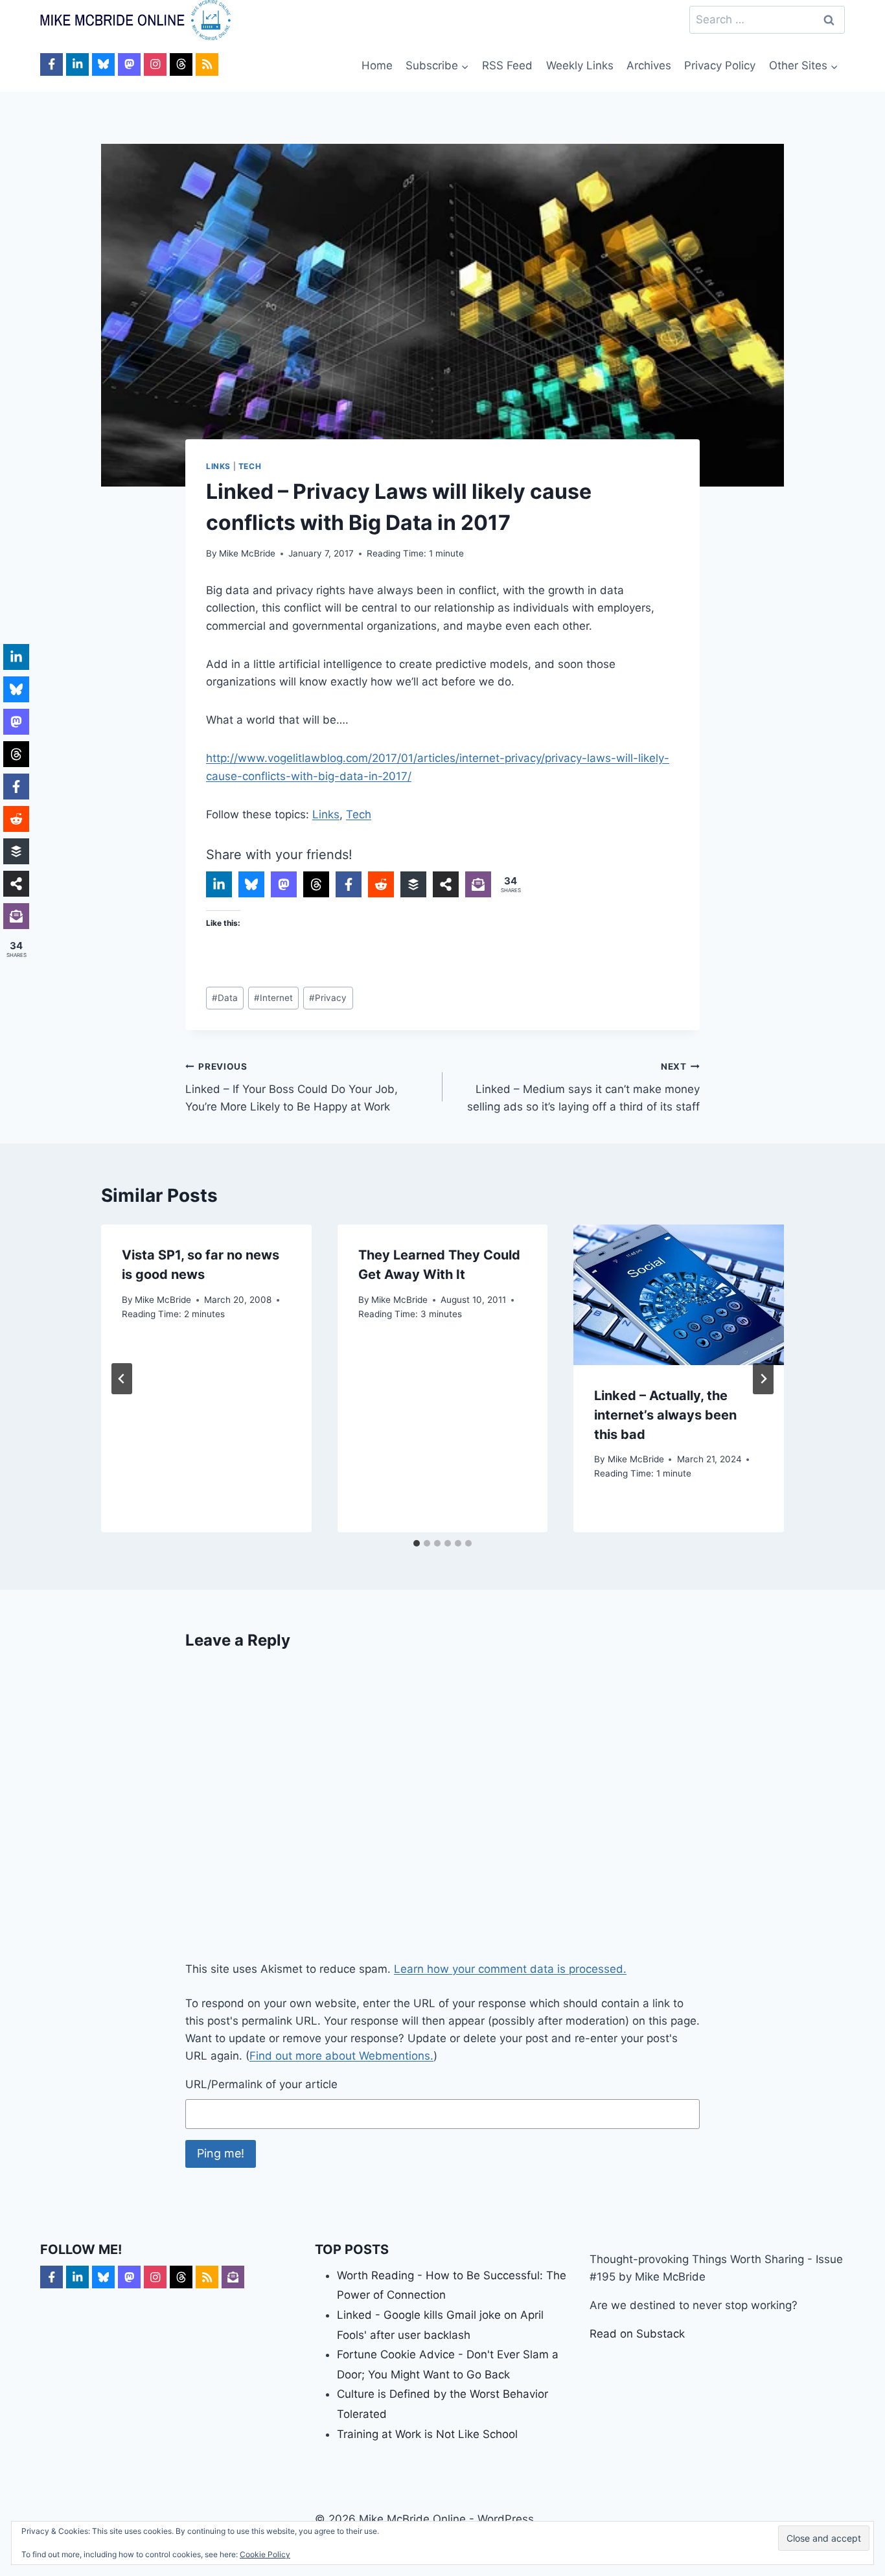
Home (377, 65)
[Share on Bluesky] (251, 884)
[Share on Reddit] (381, 884)
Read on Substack (637, 2334)
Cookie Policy (265, 2554)
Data (225, 998)
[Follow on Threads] (181, 64)
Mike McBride (247, 553)
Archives (649, 65)
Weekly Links (580, 65)
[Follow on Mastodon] (129, 64)
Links (218, 466)
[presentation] (679, 1294)
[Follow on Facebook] (52, 64)
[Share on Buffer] (413, 884)
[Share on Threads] (316, 884)
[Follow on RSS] (207, 64)
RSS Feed (507, 65)
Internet (273, 998)
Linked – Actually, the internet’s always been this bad (665, 1415)
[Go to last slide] (122, 1379)
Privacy (328, 998)
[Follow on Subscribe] (233, 2277)
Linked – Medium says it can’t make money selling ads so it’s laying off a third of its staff (583, 1087)
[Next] (763, 1379)
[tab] (417, 1543)
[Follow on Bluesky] (103, 64)
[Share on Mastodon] (284, 884)
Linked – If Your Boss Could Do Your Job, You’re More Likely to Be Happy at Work (292, 1087)
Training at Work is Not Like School (427, 2434)
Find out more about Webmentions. (341, 2056)
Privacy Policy (720, 65)
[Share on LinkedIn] (219, 884)
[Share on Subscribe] (478, 884)
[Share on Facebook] (349, 884)
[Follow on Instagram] (155, 64)
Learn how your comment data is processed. (510, 1969)
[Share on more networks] (446, 884)
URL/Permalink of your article (261, 2084)
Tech (250, 466)
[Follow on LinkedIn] (77, 64)
